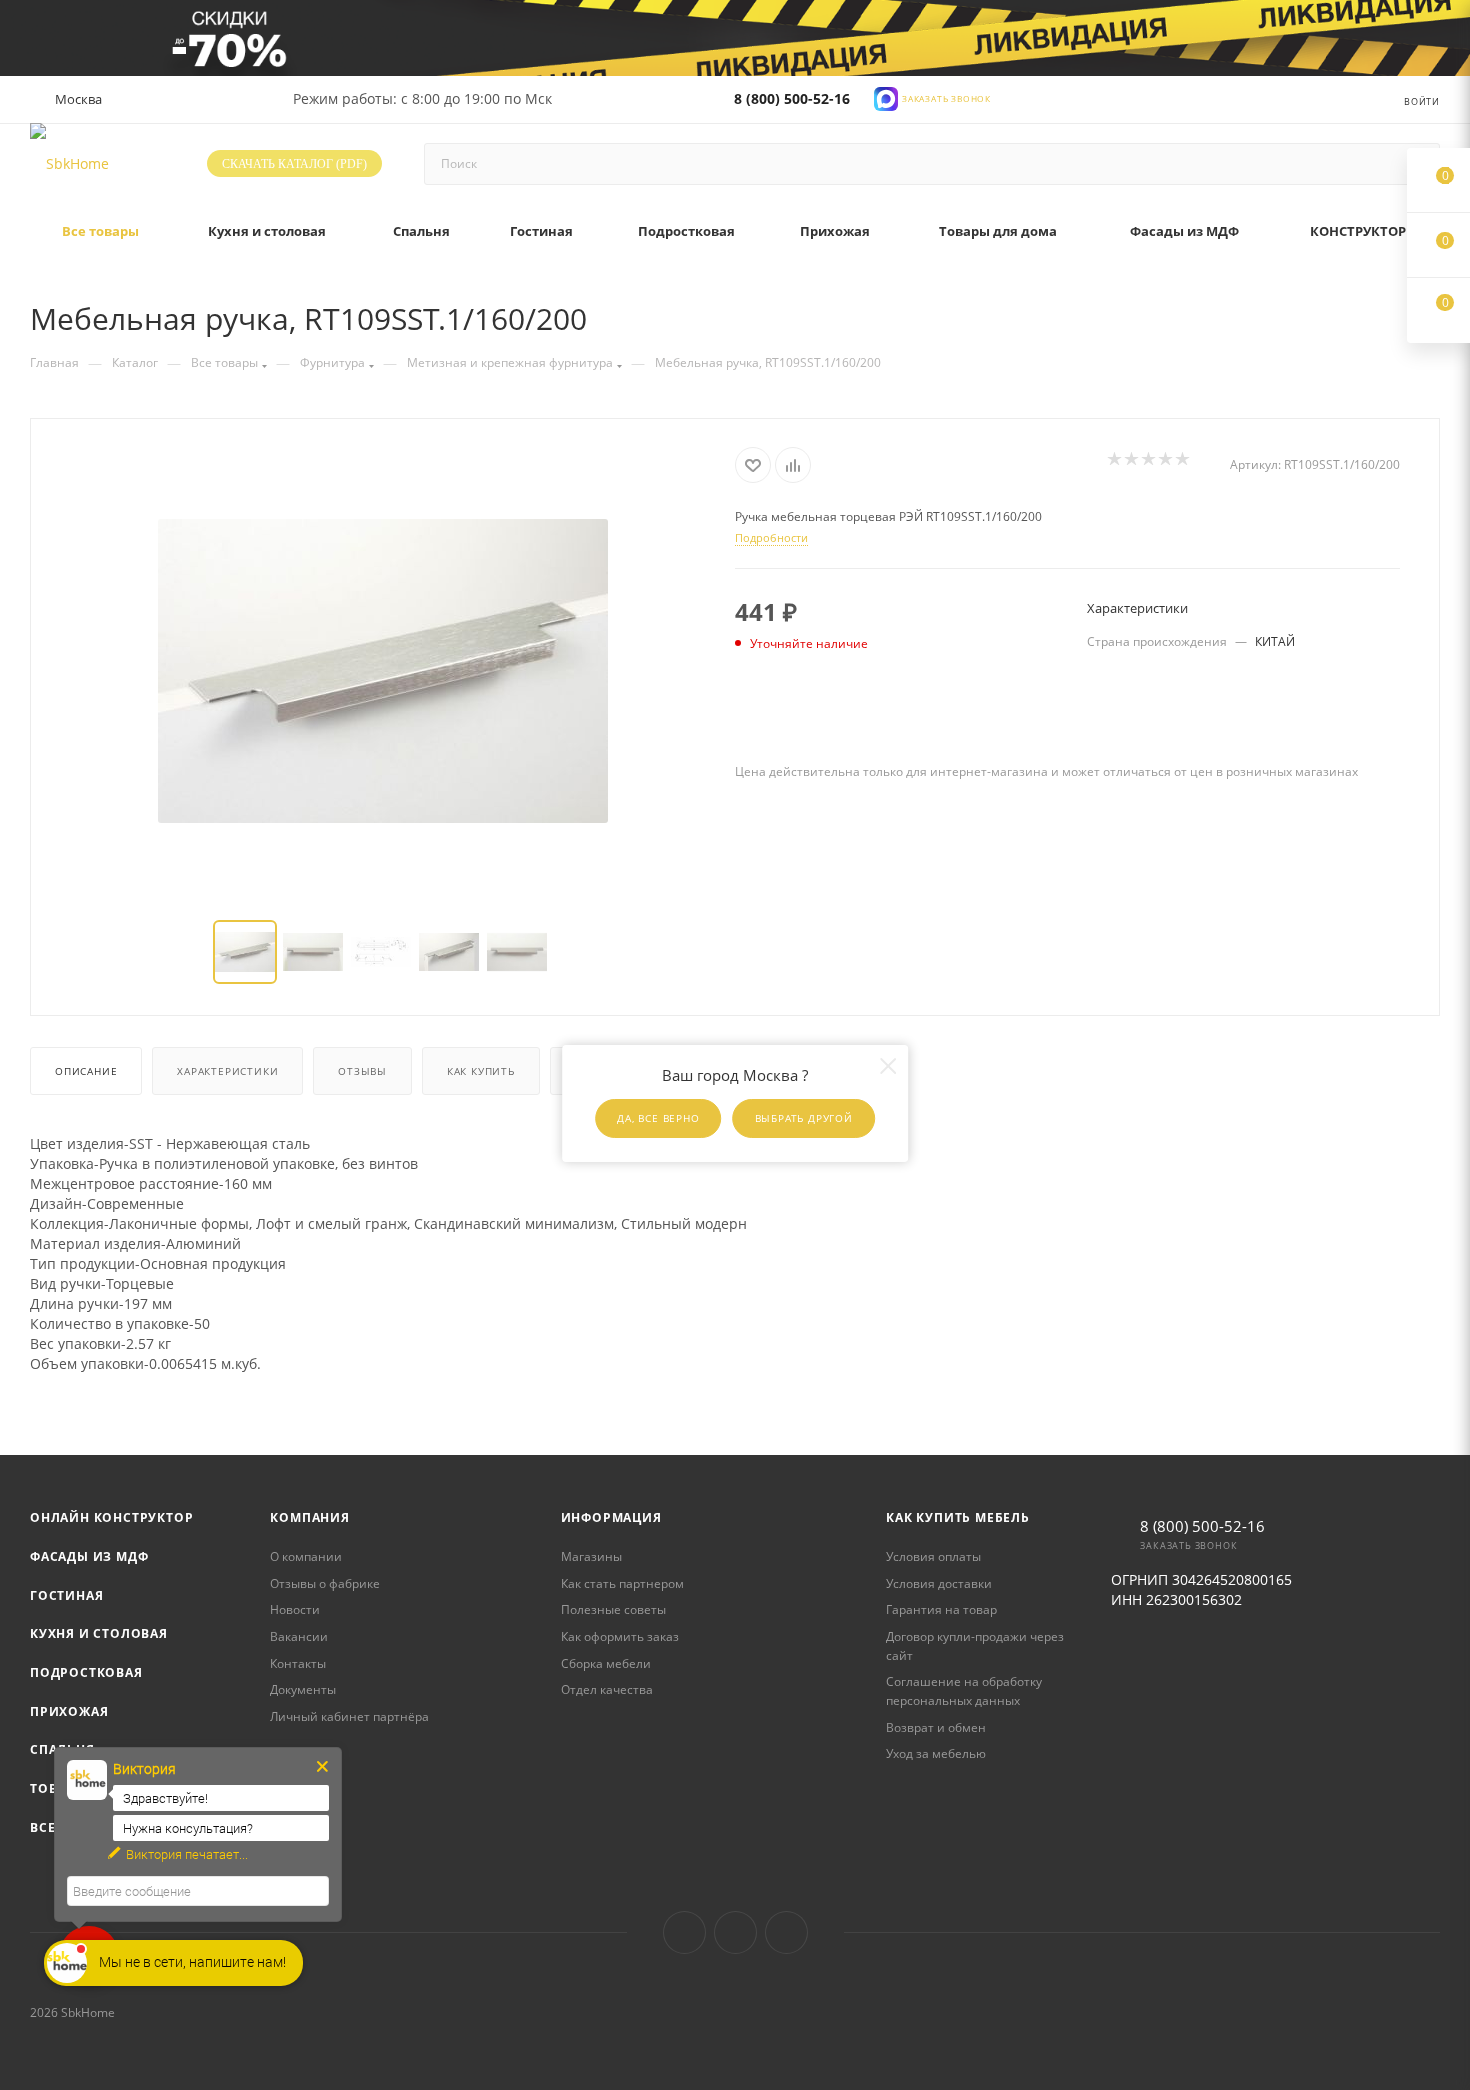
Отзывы (362, 1071)
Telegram (735, 1932)
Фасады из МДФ (89, 1556)
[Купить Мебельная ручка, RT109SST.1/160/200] (383, 671)
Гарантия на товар (941, 1609)
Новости (295, 1609)
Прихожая (69, 1711)
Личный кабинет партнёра (349, 1716)
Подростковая (86, 1672)
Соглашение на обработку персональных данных (964, 1691)
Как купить (481, 1071)
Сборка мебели (606, 1663)
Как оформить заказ (620, 1636)
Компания (309, 1517)
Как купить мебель (958, 1517)
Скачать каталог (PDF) (294, 164)
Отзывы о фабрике (325, 1583)
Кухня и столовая (99, 1633)
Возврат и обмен (936, 1727)
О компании (306, 1556)
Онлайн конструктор (111, 1517)
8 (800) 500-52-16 (792, 98)
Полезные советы (613, 1609)
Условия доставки (939, 1583)
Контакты (298, 1663)
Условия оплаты (933, 1556)
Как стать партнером (622, 1583)
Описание (86, 1071)
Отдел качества (607, 1689)
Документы (303, 1689)
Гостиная (66, 1595)
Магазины (591, 1556)
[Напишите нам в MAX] (886, 96)
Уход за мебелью (936, 1753)
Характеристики (227, 1071)
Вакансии (299, 1636)
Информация (611, 1517)
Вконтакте (684, 1932)
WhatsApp (786, 1932)
